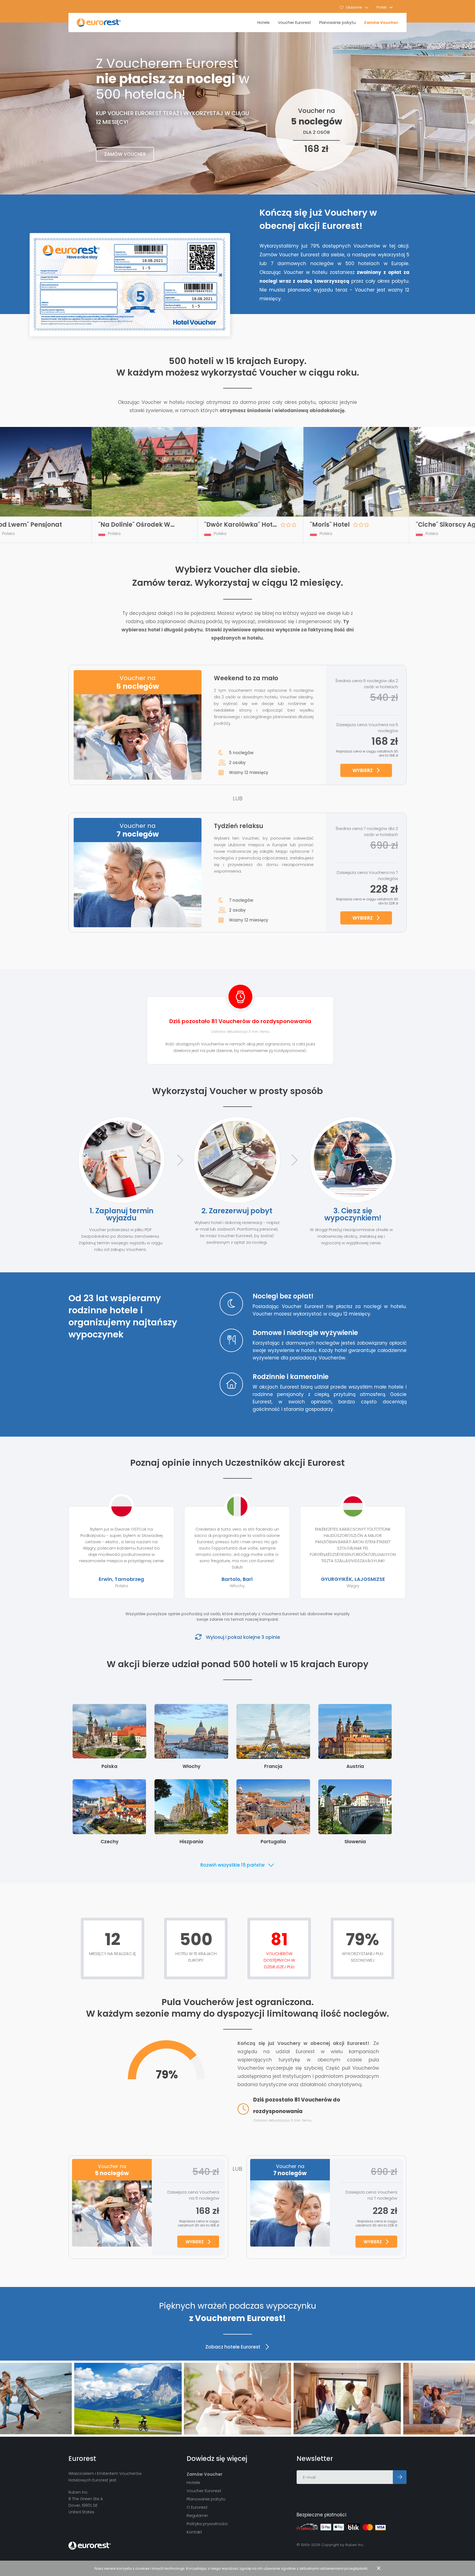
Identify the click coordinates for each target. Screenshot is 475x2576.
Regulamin (197, 2515)
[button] (385, 7)
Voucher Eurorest (294, 23)
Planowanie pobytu (337, 23)
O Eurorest (197, 2507)
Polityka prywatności (207, 2524)
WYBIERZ (363, 770)
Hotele (263, 23)
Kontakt (194, 2532)
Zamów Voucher (381, 23)
